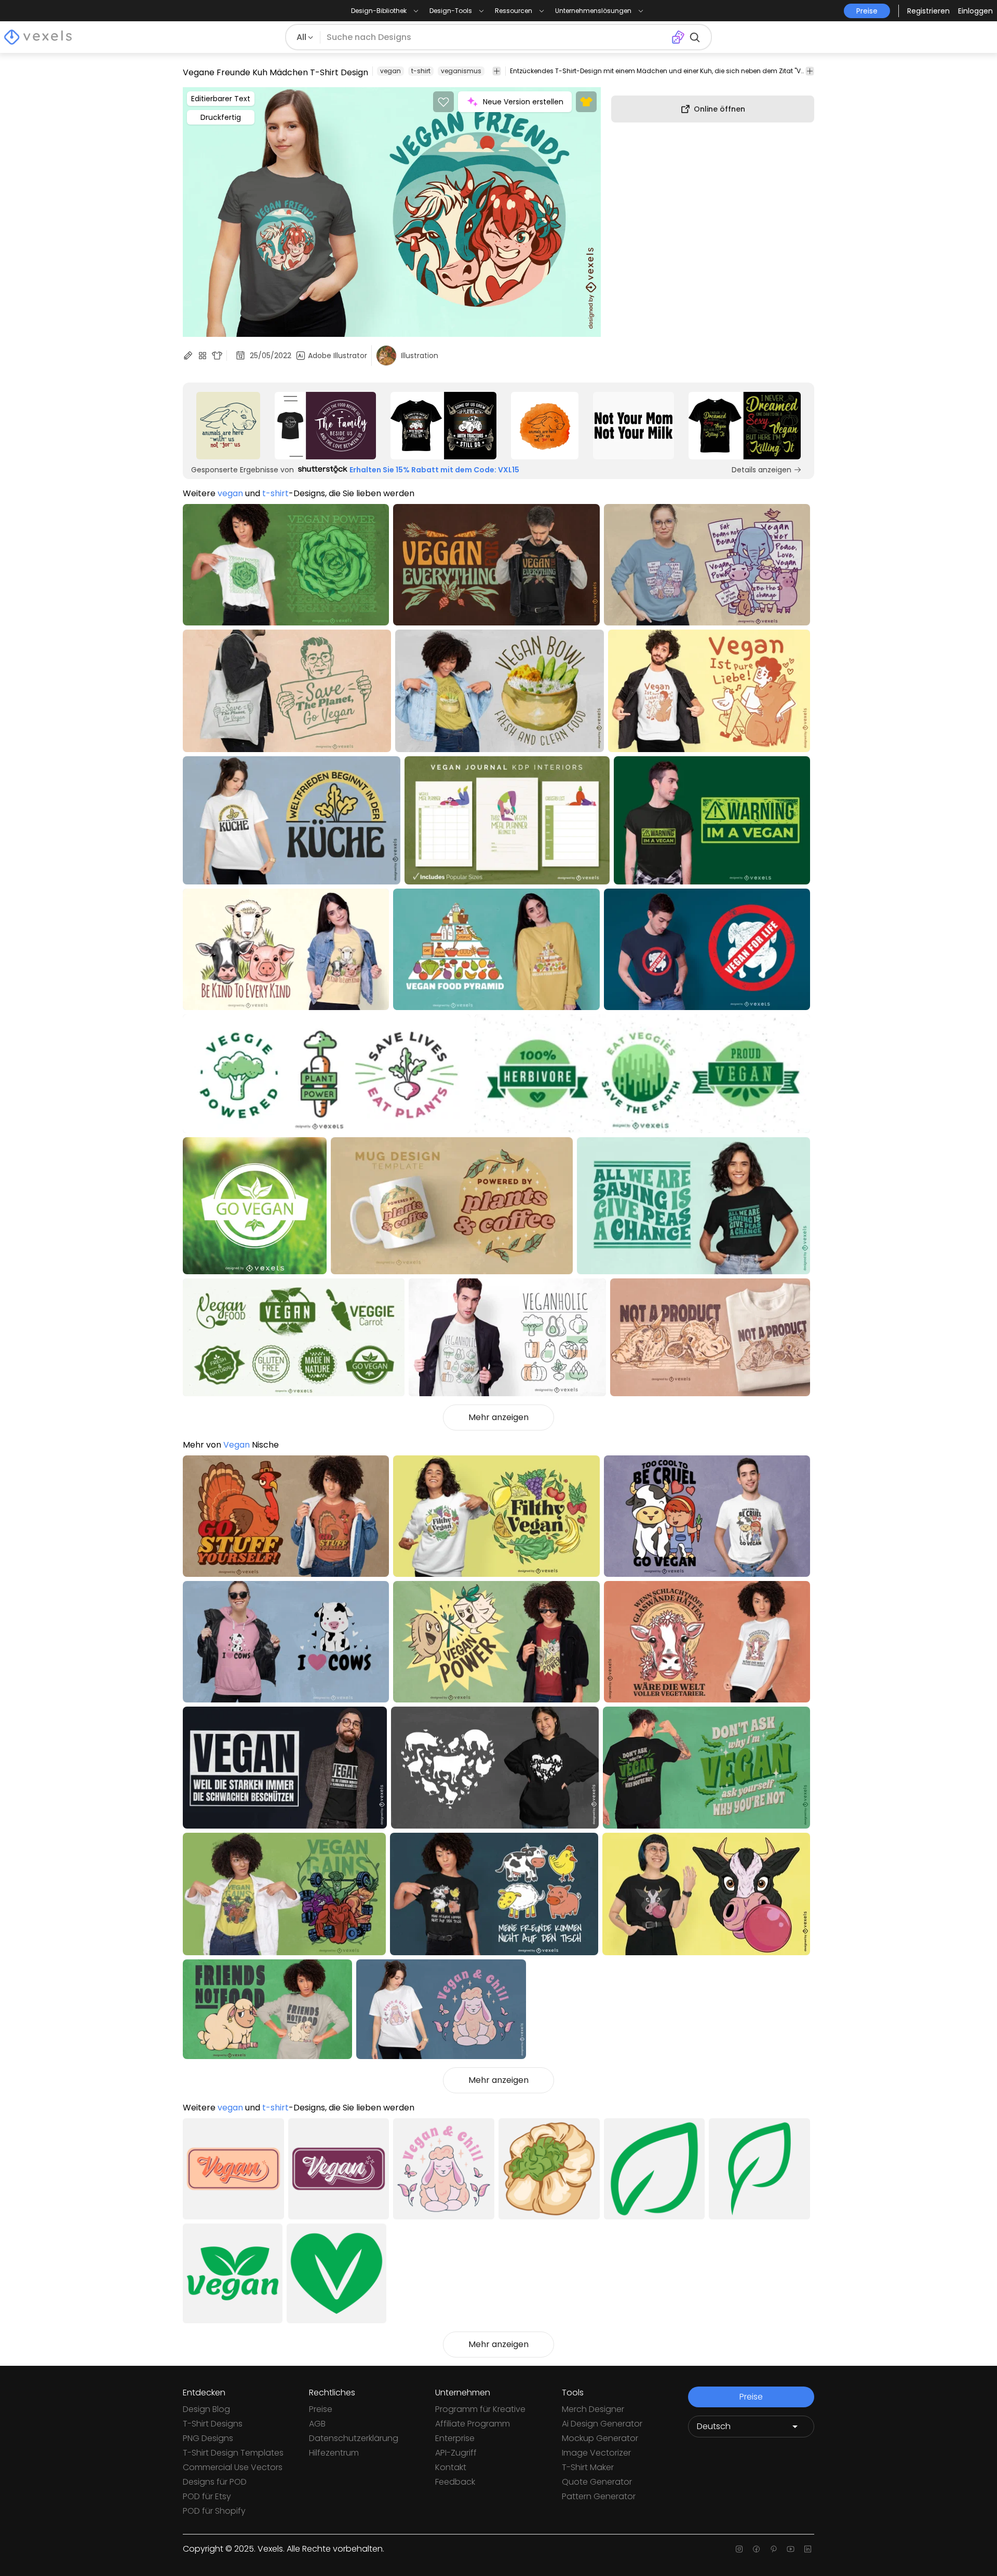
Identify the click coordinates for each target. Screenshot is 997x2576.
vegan (390, 71)
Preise (321, 2409)
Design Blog (206, 2409)
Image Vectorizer (596, 2453)
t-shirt (421, 71)
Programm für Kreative (480, 2409)
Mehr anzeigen (498, 1417)
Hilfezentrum (334, 2453)
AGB (317, 2424)
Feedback (455, 2482)
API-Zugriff (456, 2453)
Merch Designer (593, 2409)
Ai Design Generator (602, 2424)
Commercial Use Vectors (233, 2467)
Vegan (237, 1445)
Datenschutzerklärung (354, 2438)
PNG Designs (208, 2438)
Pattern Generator (599, 2496)
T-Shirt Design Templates (233, 2453)
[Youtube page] (791, 2549)
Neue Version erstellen (523, 102)
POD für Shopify (214, 2511)
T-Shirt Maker (588, 2467)
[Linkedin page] (808, 2549)
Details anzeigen (762, 470)
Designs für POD (215, 2482)
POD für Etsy (207, 2496)
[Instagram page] (739, 2549)
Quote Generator (597, 2482)
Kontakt (451, 2467)
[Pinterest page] (773, 2549)
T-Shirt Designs (213, 2424)
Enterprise (455, 2438)
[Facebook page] (756, 2549)
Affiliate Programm (473, 2424)
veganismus (461, 71)
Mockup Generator (600, 2438)
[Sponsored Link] (228, 426)
